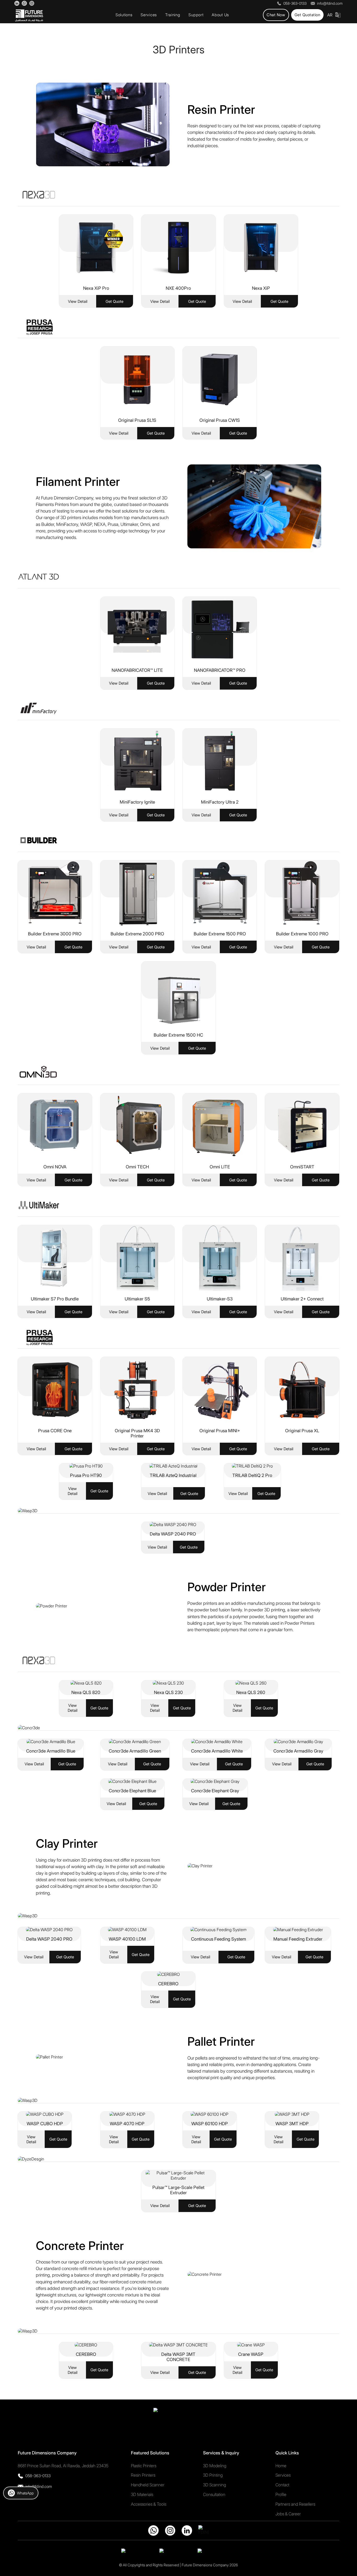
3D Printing (213, 2475)
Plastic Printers (144, 2466)
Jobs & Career (288, 2514)
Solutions (124, 15)
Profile (281, 2494)
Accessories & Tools (149, 2504)
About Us (220, 15)
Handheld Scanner (148, 2485)
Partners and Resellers (295, 2504)
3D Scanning (215, 2485)
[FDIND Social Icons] (17, 3)
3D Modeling (215, 2466)
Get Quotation (307, 15)
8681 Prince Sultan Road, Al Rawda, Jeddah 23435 (63, 2466)
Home (281, 2466)
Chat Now (276, 15)
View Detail (78, 301)
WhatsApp (25, 2493)
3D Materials (142, 2494)
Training (173, 15)
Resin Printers (143, 2475)
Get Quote (114, 301)
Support (196, 15)
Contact (282, 2485)
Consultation (214, 2494)
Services (149, 15)
